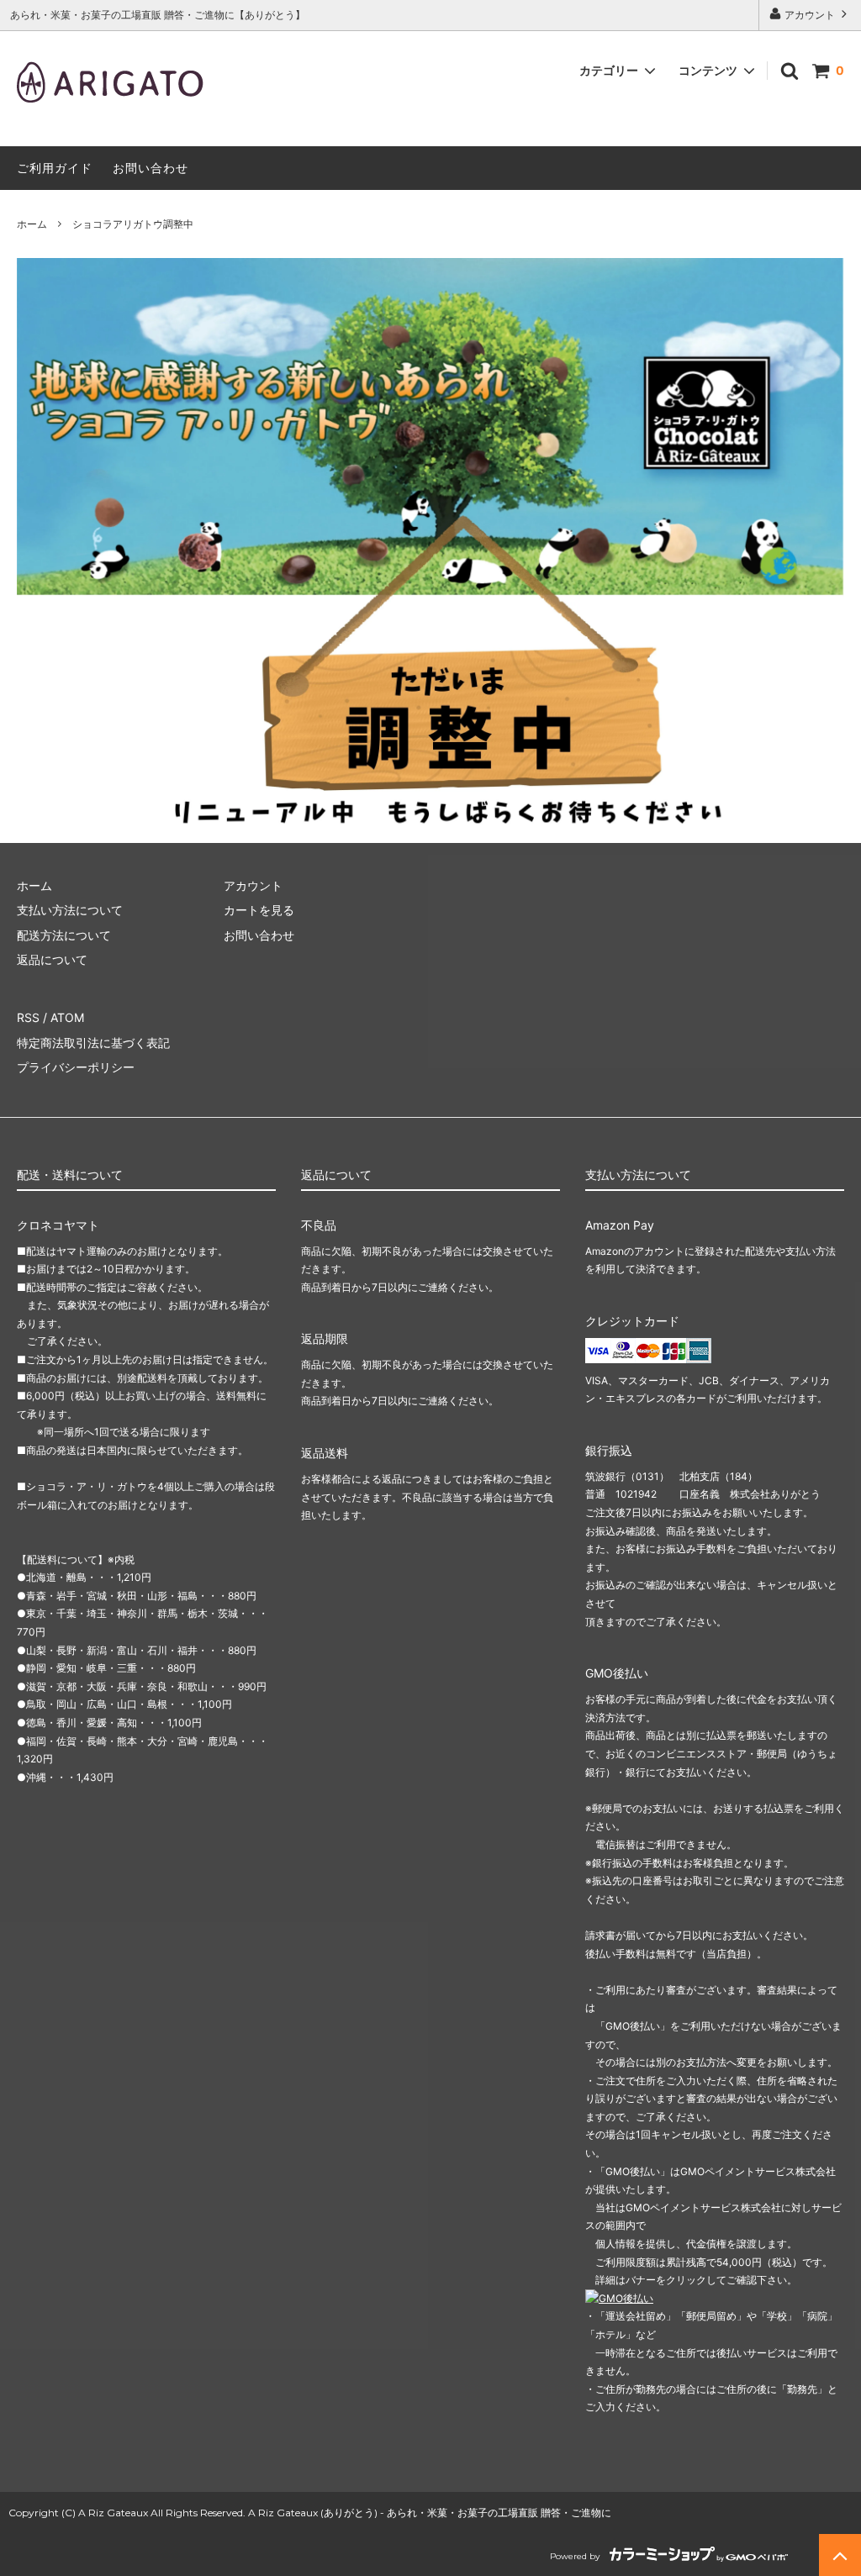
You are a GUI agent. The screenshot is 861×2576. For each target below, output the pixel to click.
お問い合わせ (151, 168)
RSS (28, 1017)
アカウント (810, 15)
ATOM (67, 1017)
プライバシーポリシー (76, 1067)
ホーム (32, 224)
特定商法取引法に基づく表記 (93, 1043)
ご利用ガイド (55, 168)
